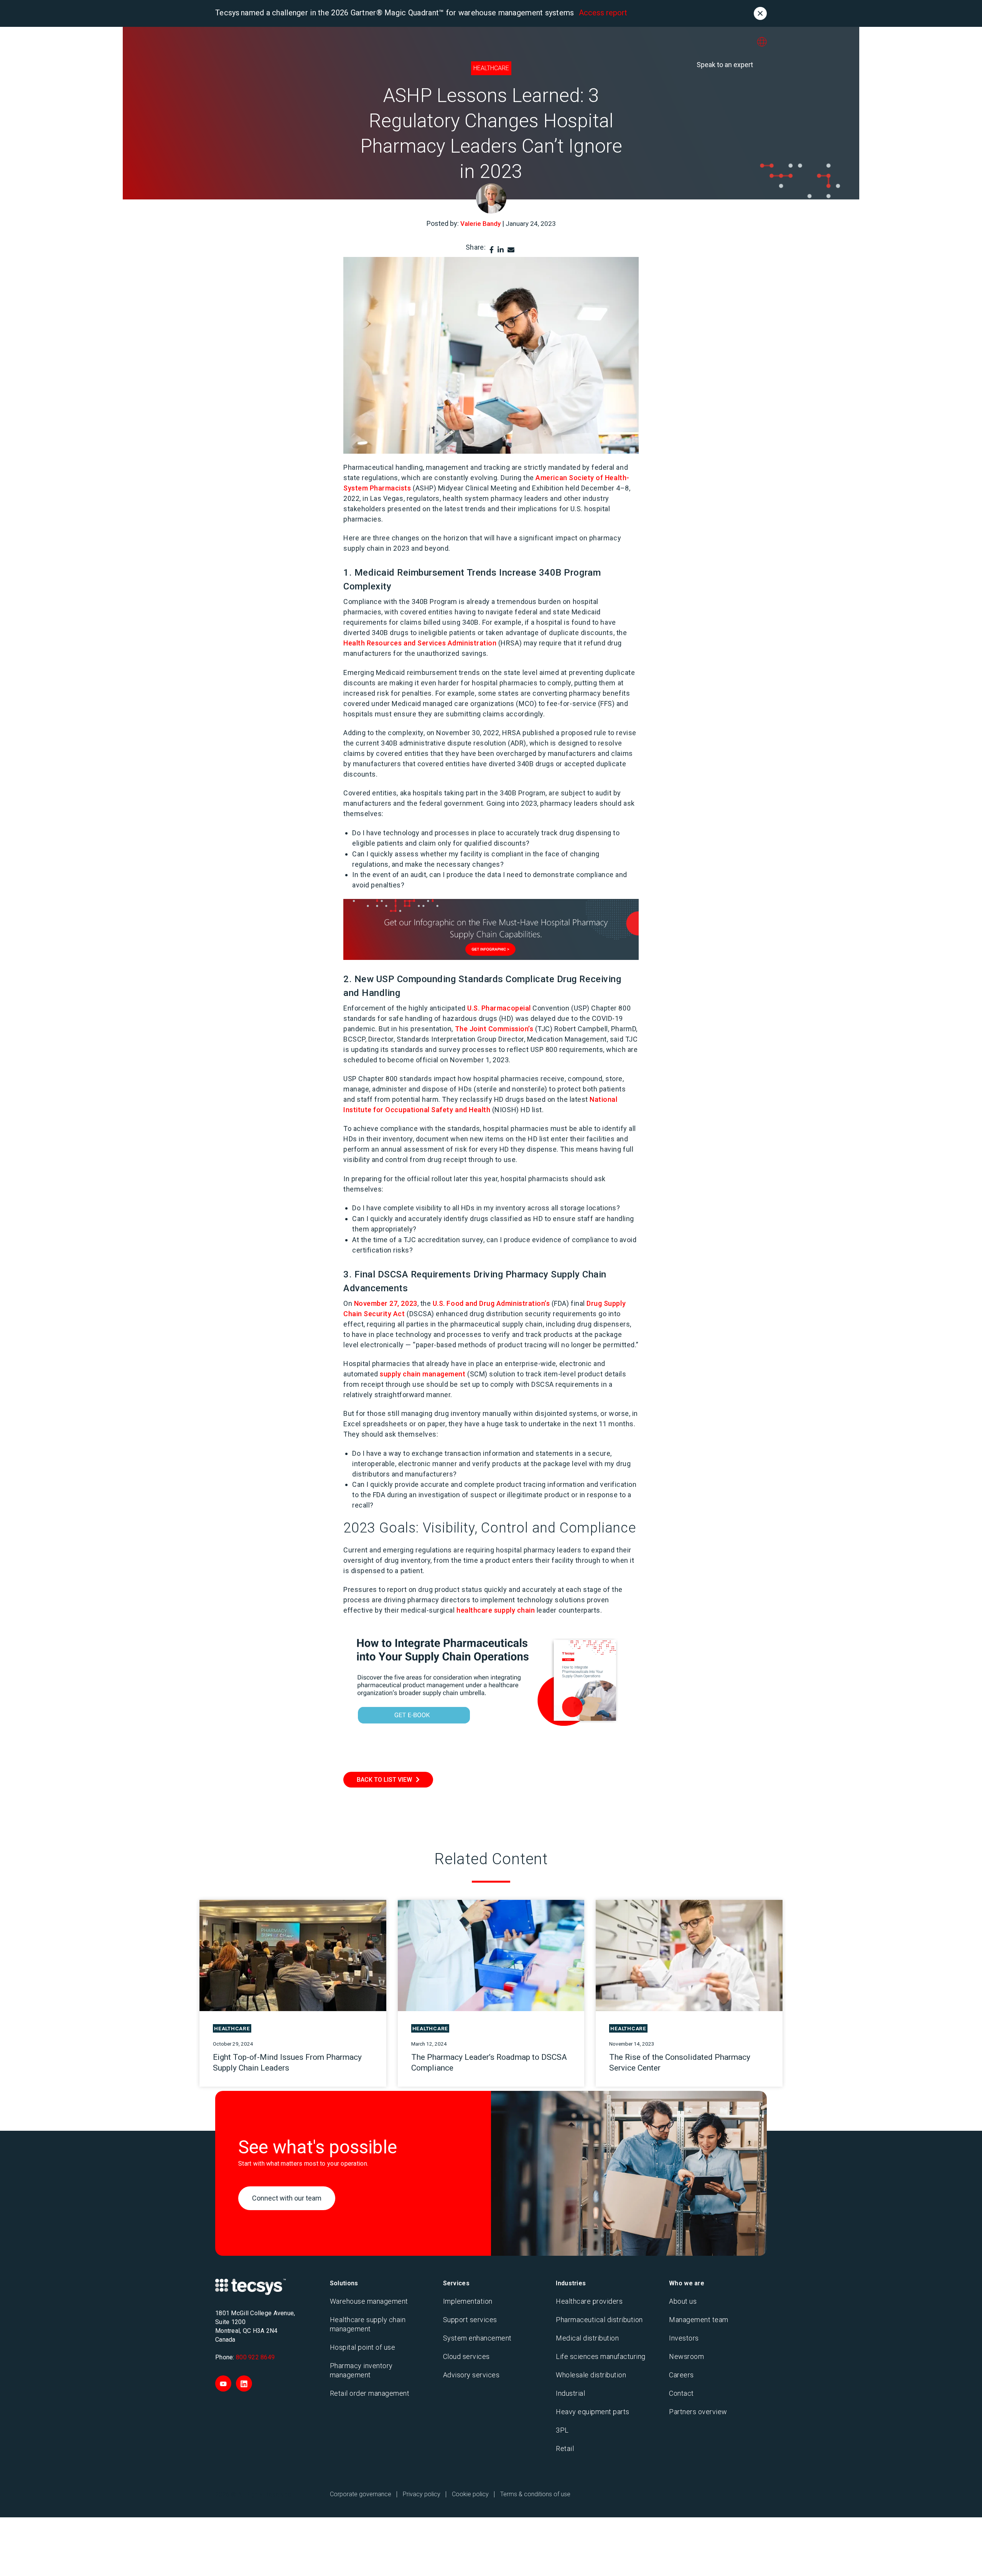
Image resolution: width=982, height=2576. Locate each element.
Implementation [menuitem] (468, 2301)
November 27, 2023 (386, 1303)
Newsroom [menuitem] (686, 2356)
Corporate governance (361, 2494)
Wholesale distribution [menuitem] (591, 2375)
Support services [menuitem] (470, 2320)
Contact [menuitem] (681, 2393)
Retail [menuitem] (565, 2448)
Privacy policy (422, 2494)
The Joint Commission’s (494, 1029)
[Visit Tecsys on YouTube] (223, 2383)
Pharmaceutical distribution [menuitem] (599, 2320)
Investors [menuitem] (684, 2338)
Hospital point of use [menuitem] (363, 2347)
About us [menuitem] (683, 2301)
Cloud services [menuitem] (466, 2356)
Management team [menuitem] (699, 2320)
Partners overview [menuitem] (698, 2412)
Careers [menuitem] (681, 2375)
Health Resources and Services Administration (420, 643)
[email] (511, 250)
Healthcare (491, 68)
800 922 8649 (255, 2357)
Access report (603, 13)
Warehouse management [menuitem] (369, 2301)
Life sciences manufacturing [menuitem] (601, 2356)
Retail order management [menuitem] (370, 2393)
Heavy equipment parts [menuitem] (593, 2412)
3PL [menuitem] (562, 2430)
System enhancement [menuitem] (477, 2338)
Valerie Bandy (480, 224)
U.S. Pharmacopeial (499, 1008)
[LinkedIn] (501, 250)
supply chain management (423, 1374)
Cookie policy (470, 2494)
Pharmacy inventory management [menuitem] (361, 2370)
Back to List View (384, 1780)
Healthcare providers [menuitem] (589, 2301)
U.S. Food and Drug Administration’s (491, 1303)
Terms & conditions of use (535, 2494)
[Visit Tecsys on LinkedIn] (244, 2383)
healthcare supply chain (496, 1610)
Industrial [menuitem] (570, 2393)
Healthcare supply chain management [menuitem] (368, 2324)
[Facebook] (492, 250)
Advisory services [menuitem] (471, 2375)
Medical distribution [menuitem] (587, 2338)
